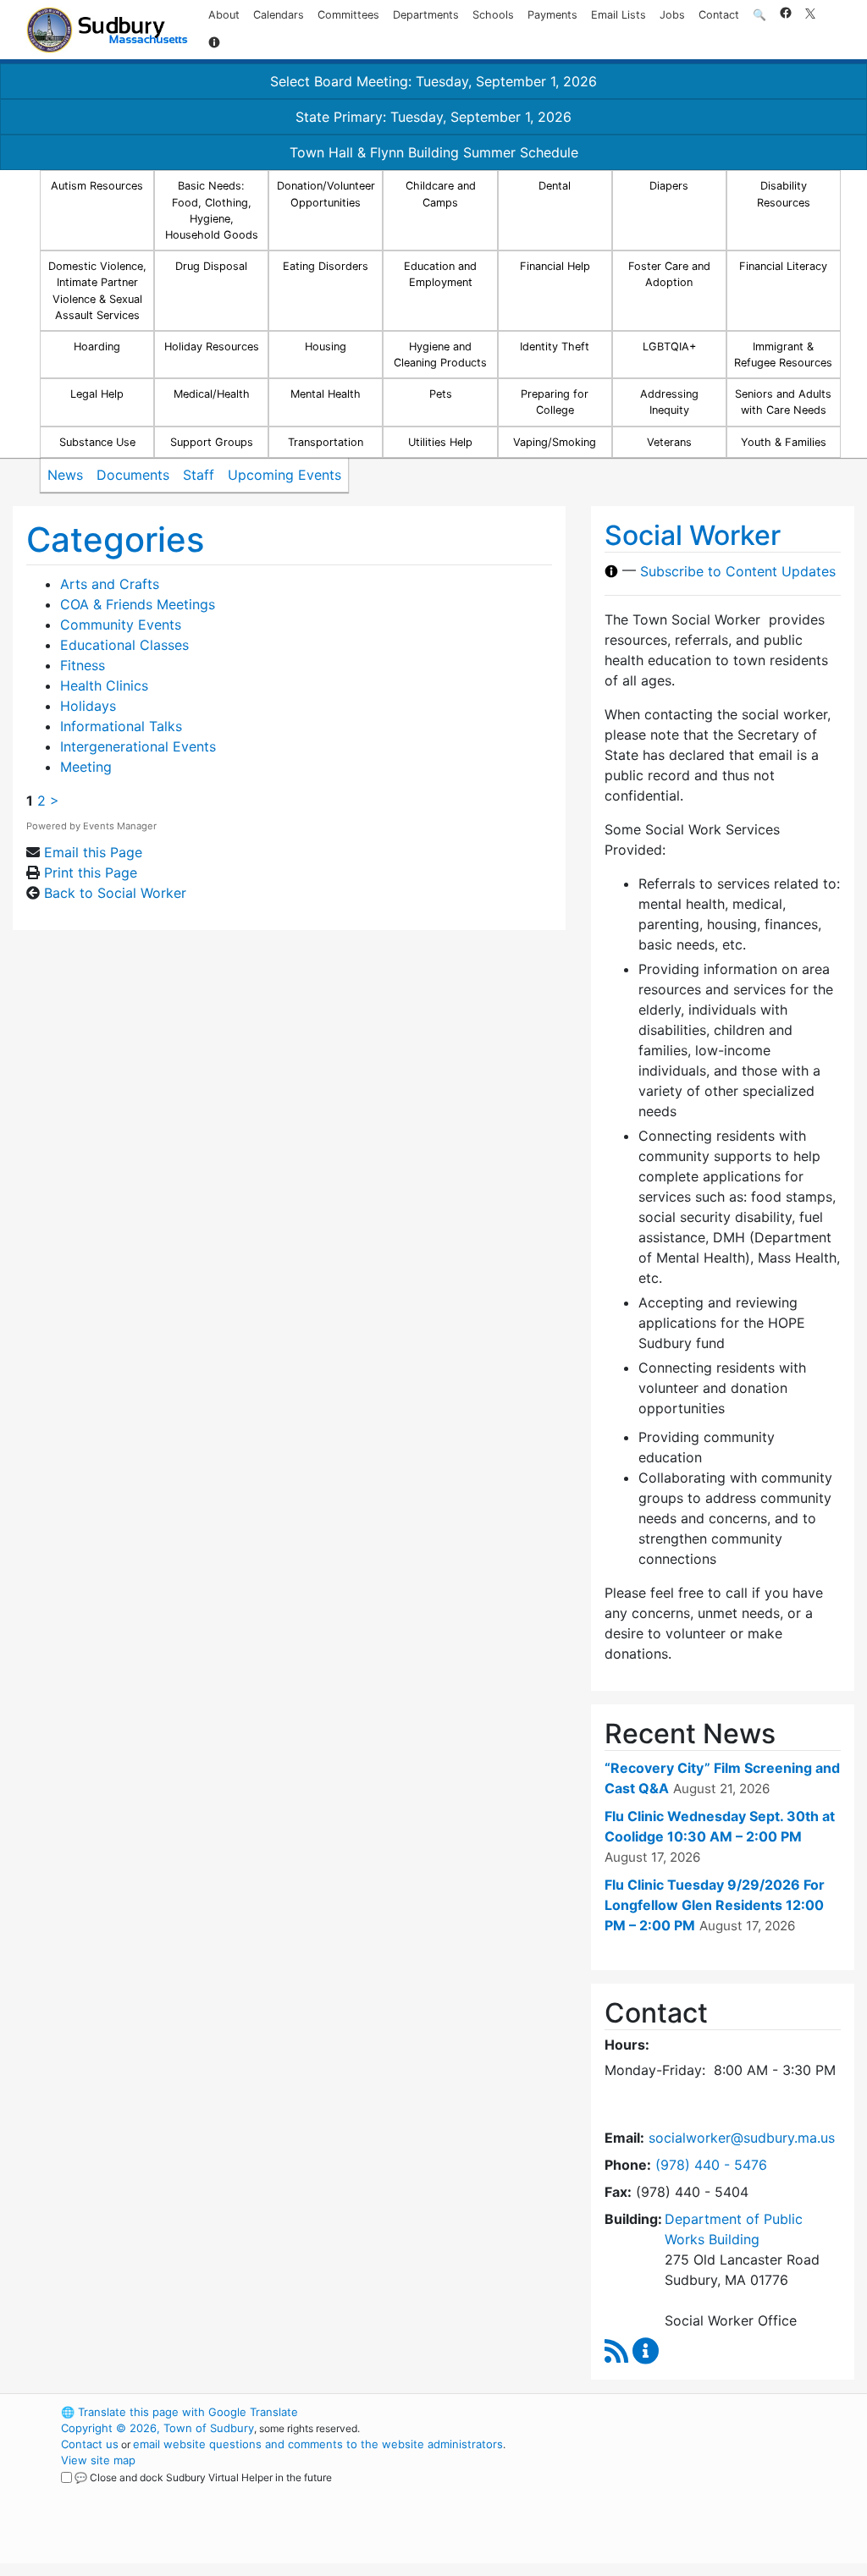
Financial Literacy (783, 266)
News (65, 475)
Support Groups (212, 442)
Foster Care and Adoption (669, 274)
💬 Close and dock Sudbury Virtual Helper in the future (203, 2477)
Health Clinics (104, 685)
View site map (98, 2460)
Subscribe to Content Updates (738, 571)
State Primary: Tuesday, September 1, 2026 (433, 117)
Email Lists (618, 15)
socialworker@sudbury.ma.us (742, 2138)
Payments (552, 15)
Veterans (669, 442)
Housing (326, 347)
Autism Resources (97, 186)
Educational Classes (124, 645)
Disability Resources (784, 194)
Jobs (672, 15)
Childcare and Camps (441, 194)
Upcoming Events (284, 475)
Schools (493, 15)
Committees (348, 15)
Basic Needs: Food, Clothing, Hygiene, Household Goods (212, 210)
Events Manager (120, 826)
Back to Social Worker (115, 893)
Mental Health (326, 394)
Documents (133, 475)
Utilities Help (440, 442)
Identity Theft (555, 347)
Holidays (88, 706)
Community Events (121, 625)
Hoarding (97, 347)
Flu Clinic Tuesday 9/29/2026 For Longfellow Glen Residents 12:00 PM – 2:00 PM (715, 1905)
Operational (679, 2492)
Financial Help (555, 266)
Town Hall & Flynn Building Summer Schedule (434, 152)
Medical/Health (212, 394)
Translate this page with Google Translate (179, 2412)
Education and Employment (440, 274)
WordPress (650, 2412)
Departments (426, 15)
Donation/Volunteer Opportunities (326, 194)
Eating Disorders (326, 266)
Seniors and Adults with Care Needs (783, 402)
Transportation (326, 442)
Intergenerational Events (138, 746)
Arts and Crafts (110, 584)
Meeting (86, 767)
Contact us (90, 2444)
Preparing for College (555, 402)
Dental (555, 186)
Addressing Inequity (669, 402)
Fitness (83, 665)
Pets (441, 394)
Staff (199, 475)
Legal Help (97, 394)
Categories (115, 539)
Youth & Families (784, 442)
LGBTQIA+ (669, 347)
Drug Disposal (211, 266)
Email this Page (93, 852)
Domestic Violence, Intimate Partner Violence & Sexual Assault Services (97, 291)
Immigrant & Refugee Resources (783, 355)
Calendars (279, 15)
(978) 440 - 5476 (711, 2165)
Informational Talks (121, 726)
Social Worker (693, 535)
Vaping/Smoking (555, 442)
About (224, 15)
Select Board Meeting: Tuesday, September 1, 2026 (433, 81)
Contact (719, 15)
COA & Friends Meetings (138, 604)
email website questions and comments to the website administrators (318, 2444)
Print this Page (91, 872)
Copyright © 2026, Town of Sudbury (157, 2428)
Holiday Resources (212, 347)
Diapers (669, 186)
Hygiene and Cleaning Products (440, 355)
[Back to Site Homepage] (107, 30)
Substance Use (97, 442)
